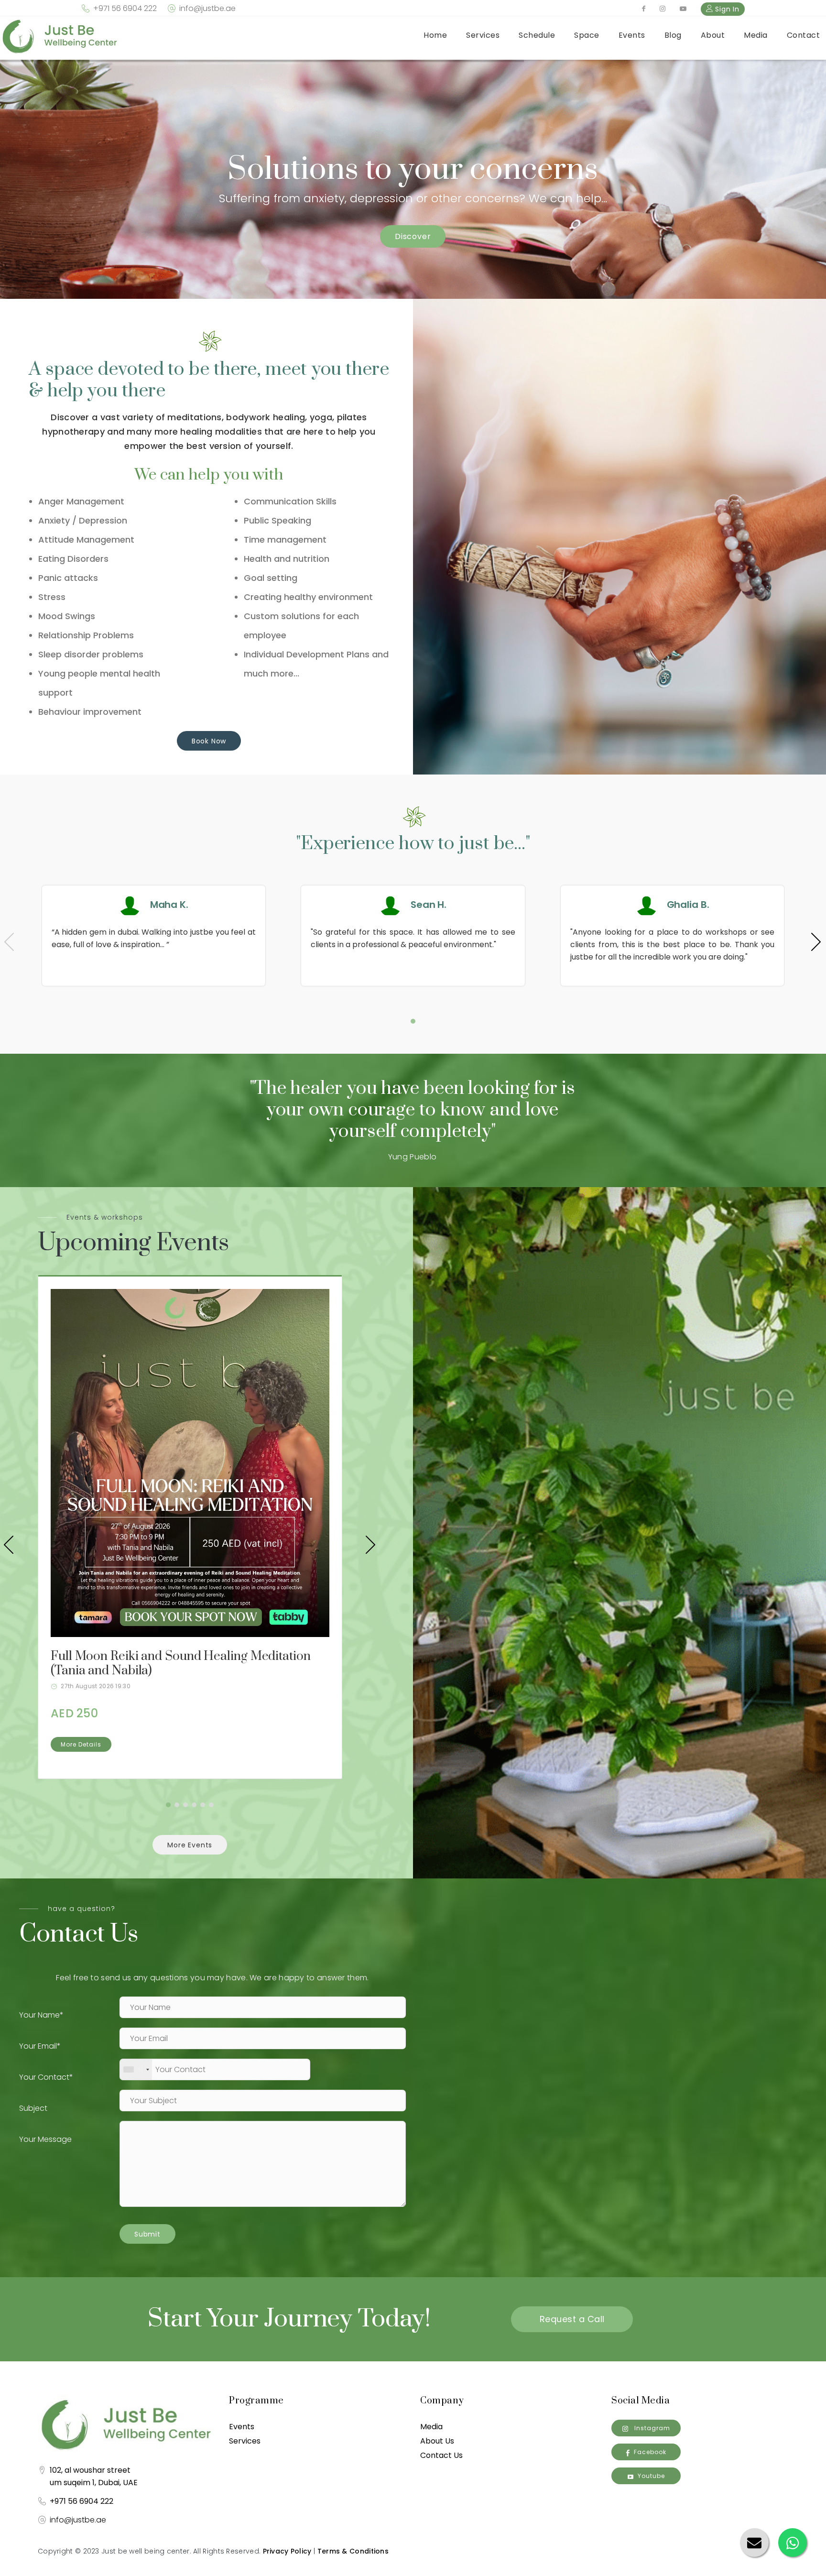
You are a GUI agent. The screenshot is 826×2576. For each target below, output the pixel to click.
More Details (81, 1744)
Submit (147, 2234)
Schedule (537, 35)
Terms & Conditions (353, 2551)
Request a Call (572, 2319)
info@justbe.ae (207, 8)
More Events (190, 1845)
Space (587, 35)
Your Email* (40, 2046)
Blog (673, 35)
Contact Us (441, 2455)
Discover (413, 236)
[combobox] (136, 2069)
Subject (33, 2108)
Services (483, 35)
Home (435, 35)
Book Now (209, 741)
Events (632, 35)
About (713, 35)
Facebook (650, 2452)
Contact (804, 35)
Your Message (45, 2139)
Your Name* (41, 2015)
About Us (437, 2441)
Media (756, 35)
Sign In (726, 9)
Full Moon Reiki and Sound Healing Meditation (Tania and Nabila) (181, 1664)
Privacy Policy (287, 2551)
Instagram (651, 2428)
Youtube (651, 2476)
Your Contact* (46, 2077)
